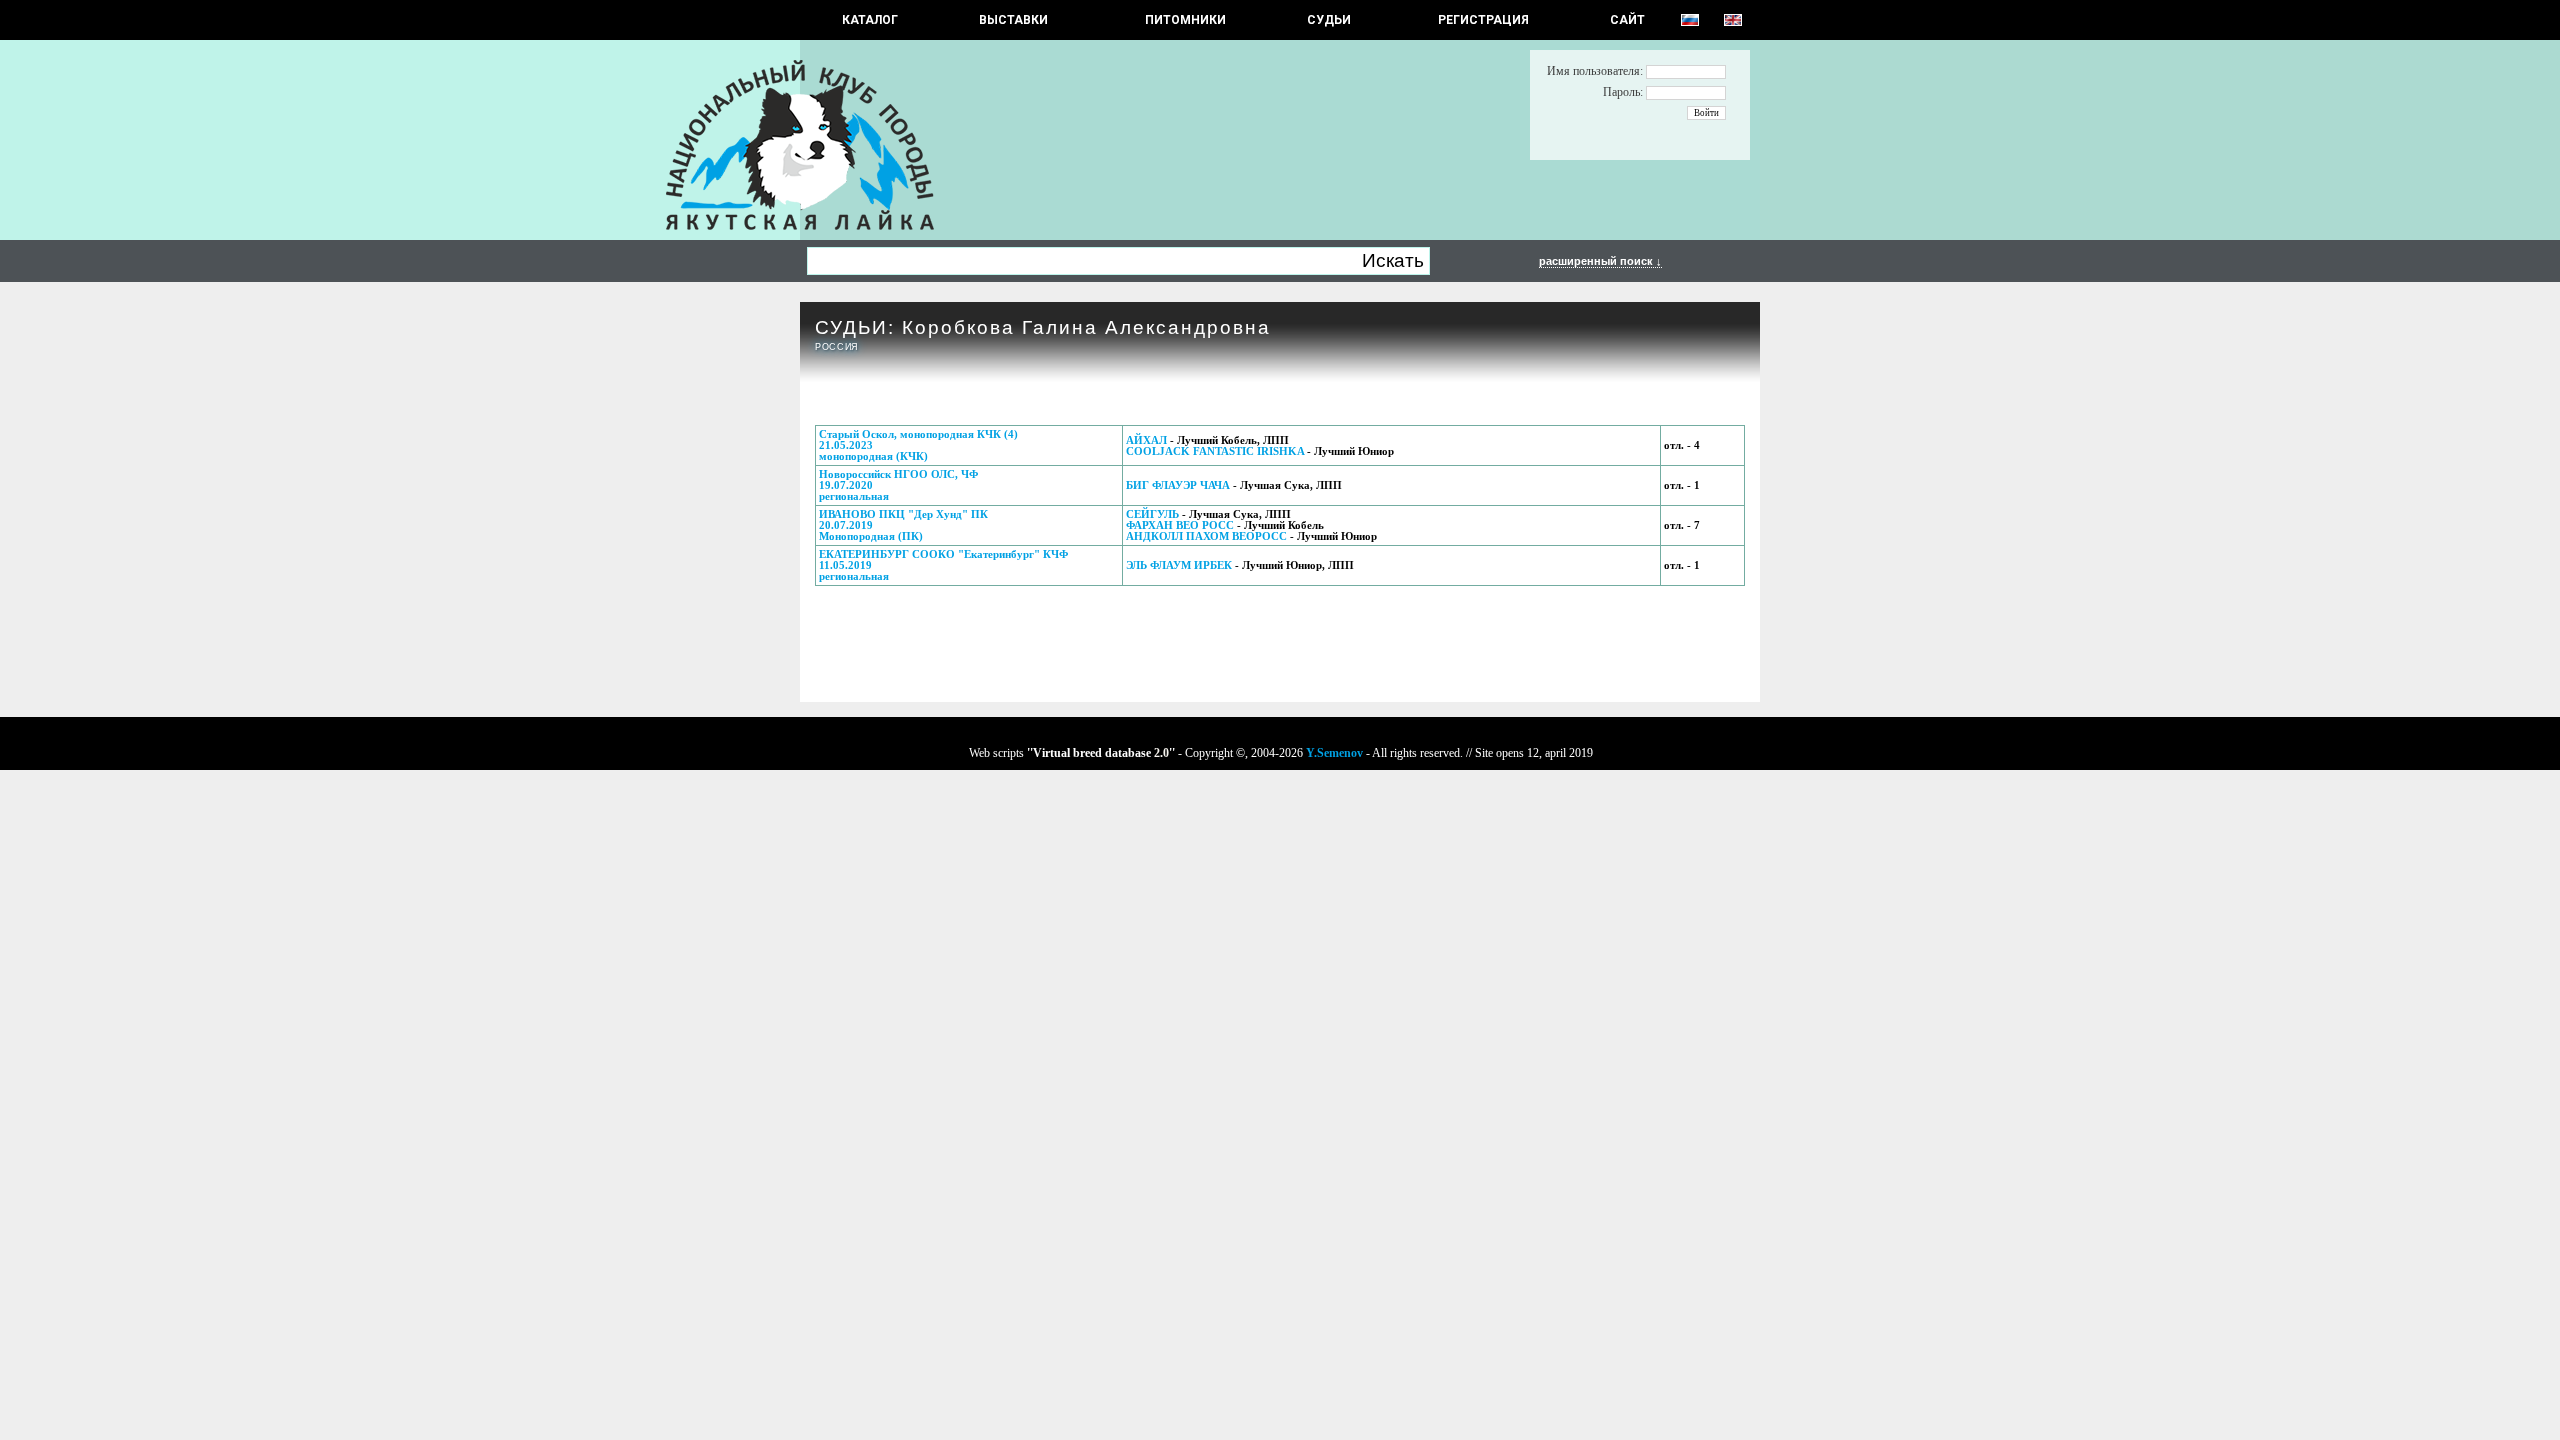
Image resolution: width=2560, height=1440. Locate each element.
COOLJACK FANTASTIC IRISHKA (1216, 451)
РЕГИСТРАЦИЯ (1483, 20)
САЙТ (1627, 20)
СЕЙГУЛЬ (1152, 514)
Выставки (1013, 20)
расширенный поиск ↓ (1600, 261)
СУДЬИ (1329, 20)
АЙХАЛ (1146, 440)
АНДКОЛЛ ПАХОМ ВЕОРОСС (1206, 536)
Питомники (1185, 20)
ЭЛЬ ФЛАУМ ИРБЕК (1179, 565)
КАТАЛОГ (870, 20)
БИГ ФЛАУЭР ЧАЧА (1178, 485)
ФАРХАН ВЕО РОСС (1180, 525)
